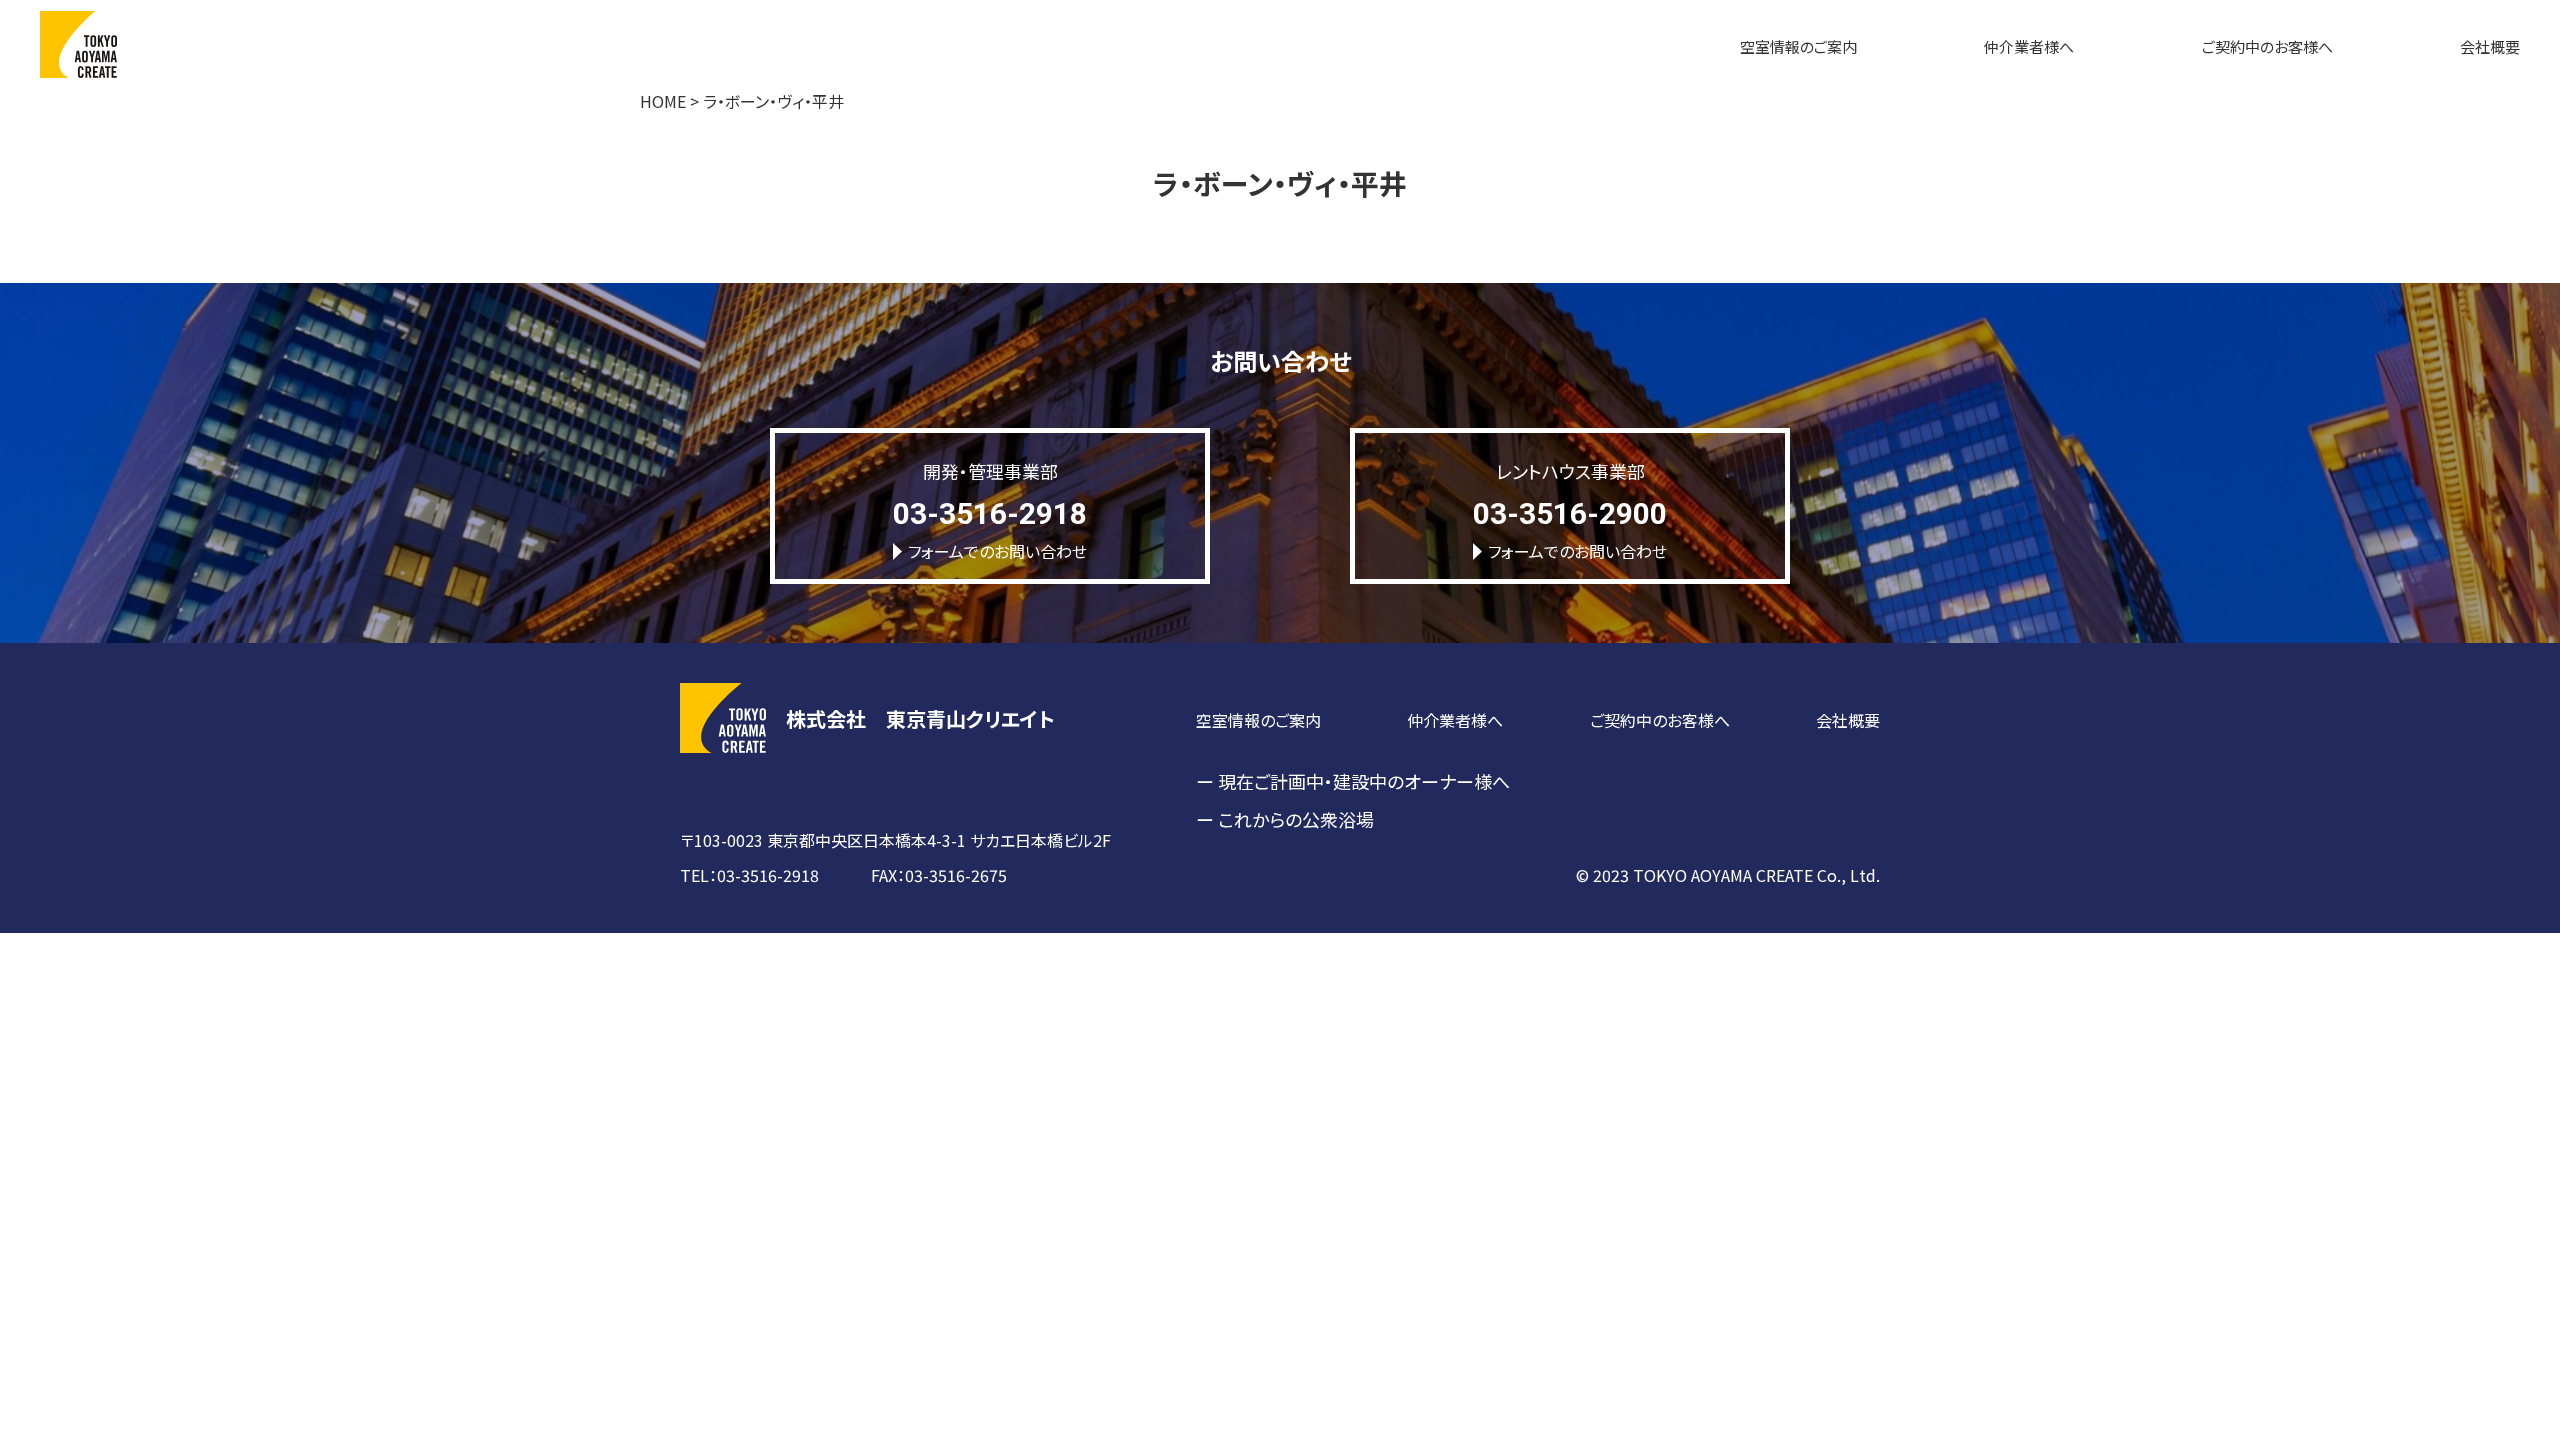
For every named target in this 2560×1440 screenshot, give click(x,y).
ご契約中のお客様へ (2267, 46)
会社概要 (2490, 46)
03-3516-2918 (990, 513)
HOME (663, 101)
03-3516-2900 (1570, 513)
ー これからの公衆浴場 (1285, 819)
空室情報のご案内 (1798, 46)
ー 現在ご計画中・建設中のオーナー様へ (1353, 781)
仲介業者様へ (2029, 46)
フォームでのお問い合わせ (997, 551)
